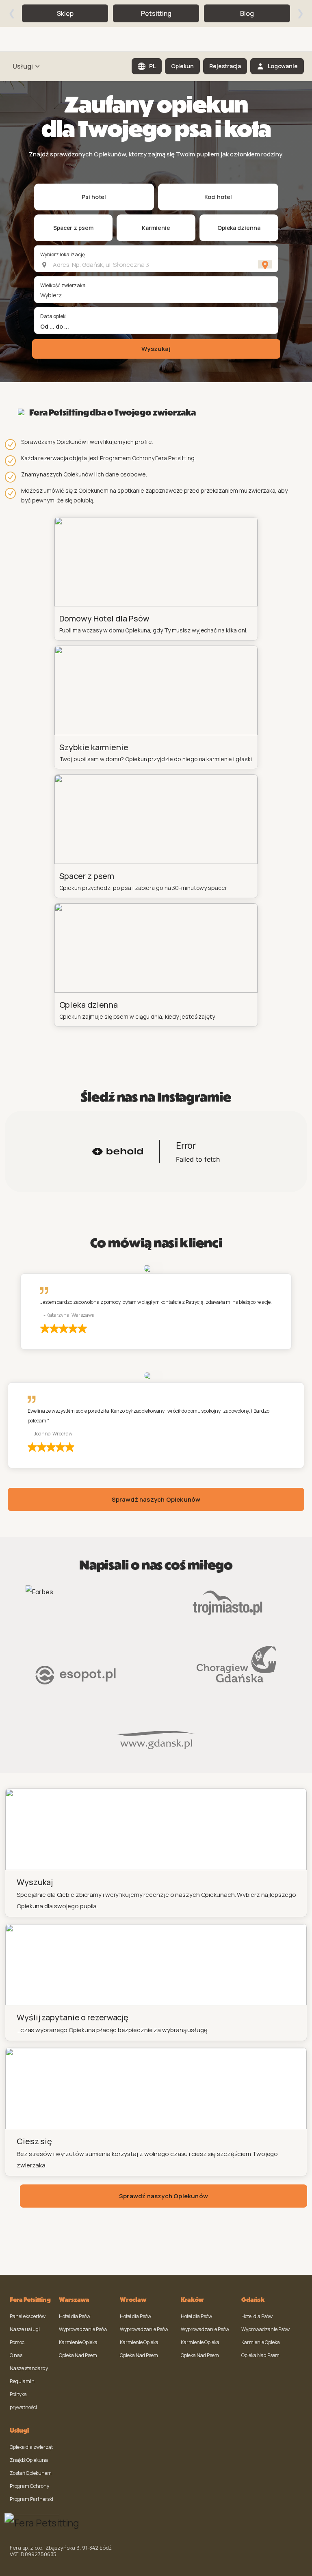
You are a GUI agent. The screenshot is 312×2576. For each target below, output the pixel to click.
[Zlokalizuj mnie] (265, 264)
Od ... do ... (55, 326)
